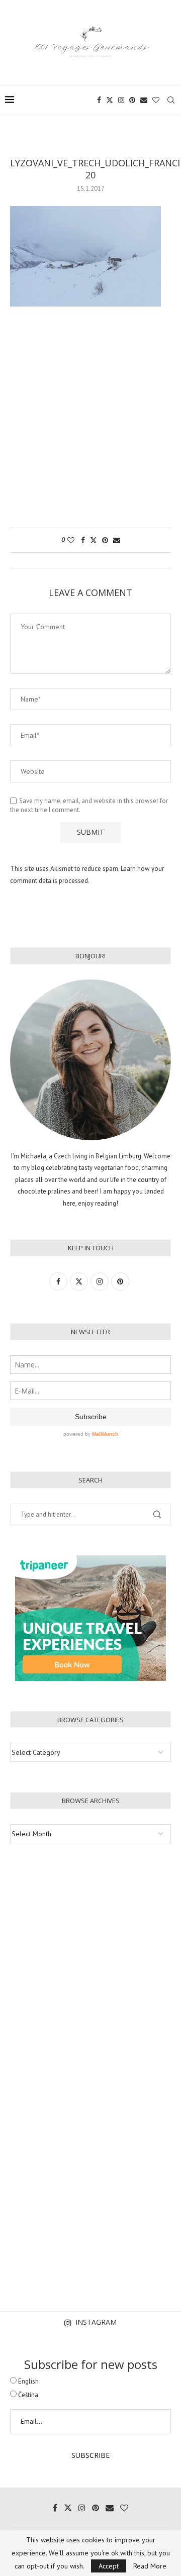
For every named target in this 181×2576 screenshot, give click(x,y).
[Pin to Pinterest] (105, 540)
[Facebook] (99, 100)
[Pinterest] (132, 100)
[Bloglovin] (156, 100)
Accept (109, 2566)
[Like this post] (71, 540)
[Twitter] (110, 100)
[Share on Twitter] (94, 540)
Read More (150, 2566)
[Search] (171, 100)
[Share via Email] (117, 540)
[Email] (144, 100)
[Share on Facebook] (83, 540)
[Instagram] (121, 100)
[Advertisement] (90, 422)
